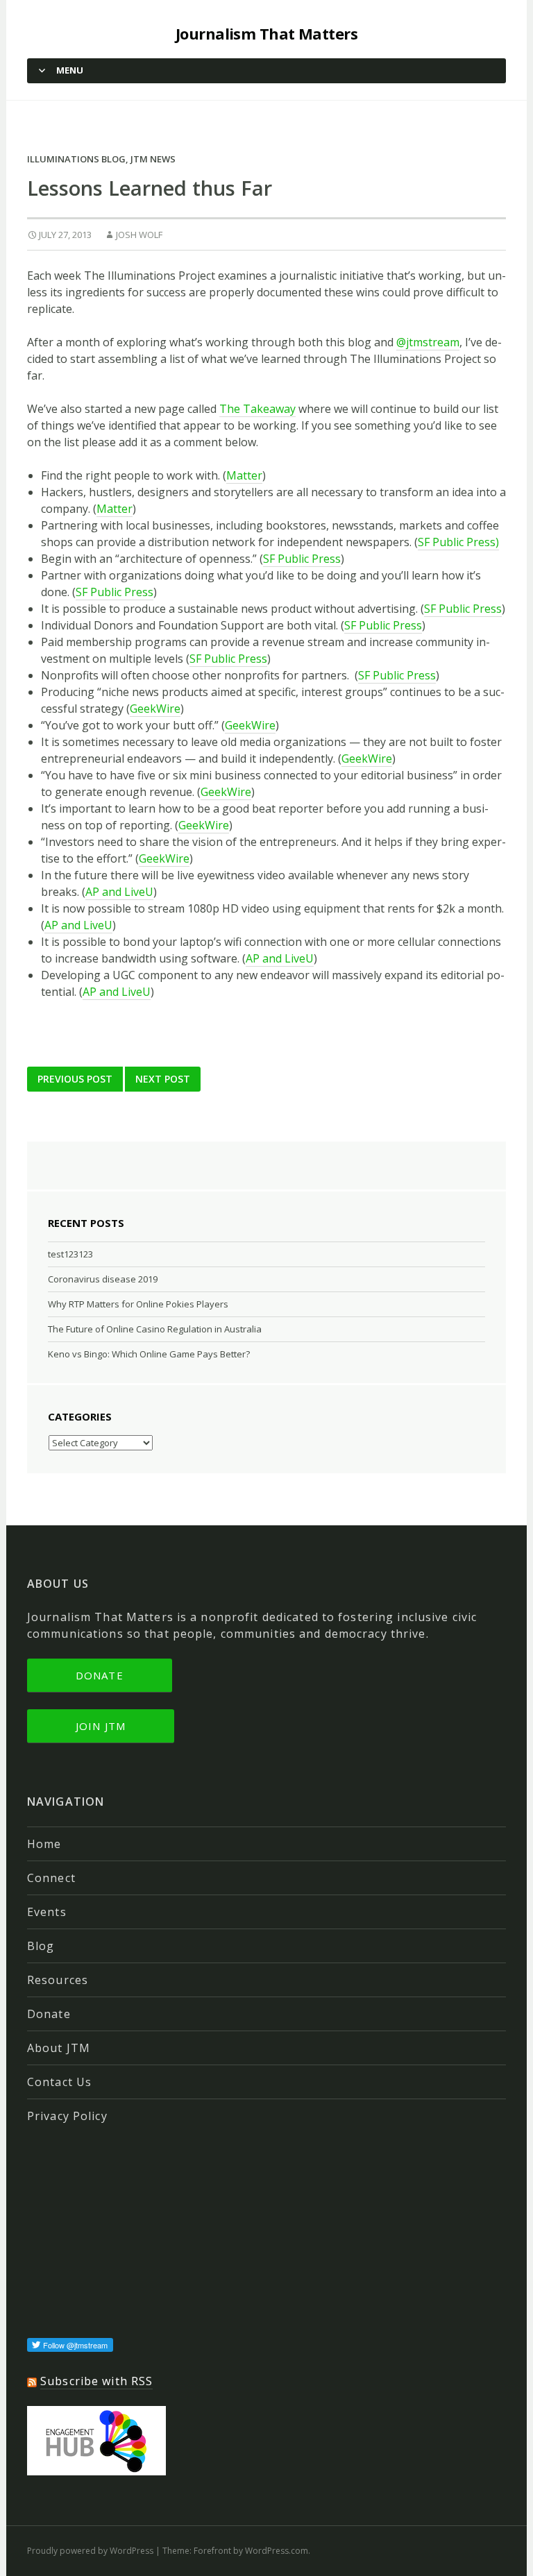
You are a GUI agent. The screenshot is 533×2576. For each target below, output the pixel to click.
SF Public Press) (458, 542)
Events (47, 1912)
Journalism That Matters (266, 33)
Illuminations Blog (76, 159)
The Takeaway (257, 409)
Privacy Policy (67, 2116)
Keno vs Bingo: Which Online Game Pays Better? (149, 1354)
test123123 (70, 1254)
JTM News (153, 159)
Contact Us (59, 2082)
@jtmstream (428, 342)
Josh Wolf (139, 235)
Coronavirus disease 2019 (103, 1279)
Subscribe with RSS (96, 2381)
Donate (100, 1675)
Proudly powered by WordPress (90, 2551)
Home (44, 1844)
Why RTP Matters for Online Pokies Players (138, 1304)
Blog (41, 1946)
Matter (244, 475)
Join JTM (101, 1726)
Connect (51, 1878)
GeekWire (155, 709)
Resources (58, 1980)
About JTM (59, 2048)
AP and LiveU (119, 892)
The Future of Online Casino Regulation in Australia (155, 1329)
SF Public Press (302, 559)
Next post (163, 1079)
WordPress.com (277, 2551)
